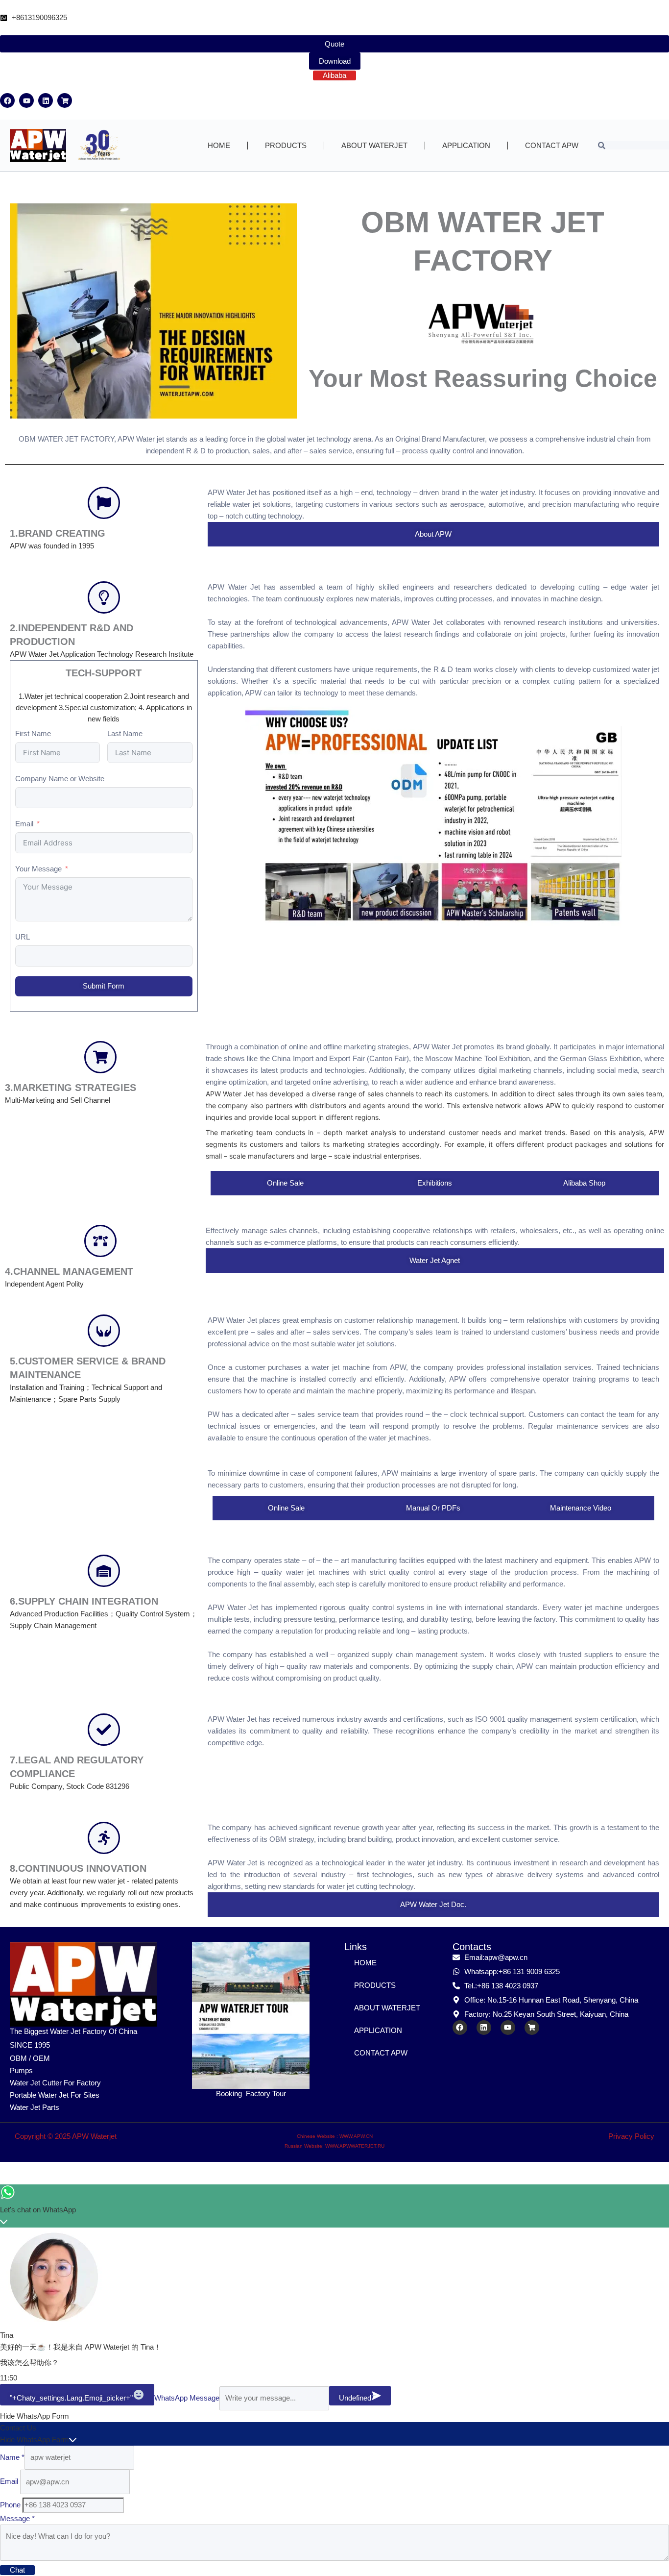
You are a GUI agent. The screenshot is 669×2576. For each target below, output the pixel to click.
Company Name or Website (60, 779)
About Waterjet (374, 145)
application (466, 145)
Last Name (125, 733)
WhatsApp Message (187, 2398)
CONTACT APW (552, 145)
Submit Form (104, 986)
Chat (17, 2570)
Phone (11, 2505)
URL (23, 937)
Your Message (38, 869)
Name (12, 2457)
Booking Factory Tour (251, 2093)
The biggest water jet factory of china (73, 2031)
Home (219, 145)
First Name (33, 733)
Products (286, 145)
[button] (334, 2416)
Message (17, 2518)
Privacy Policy (631, 2136)
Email (24, 824)
